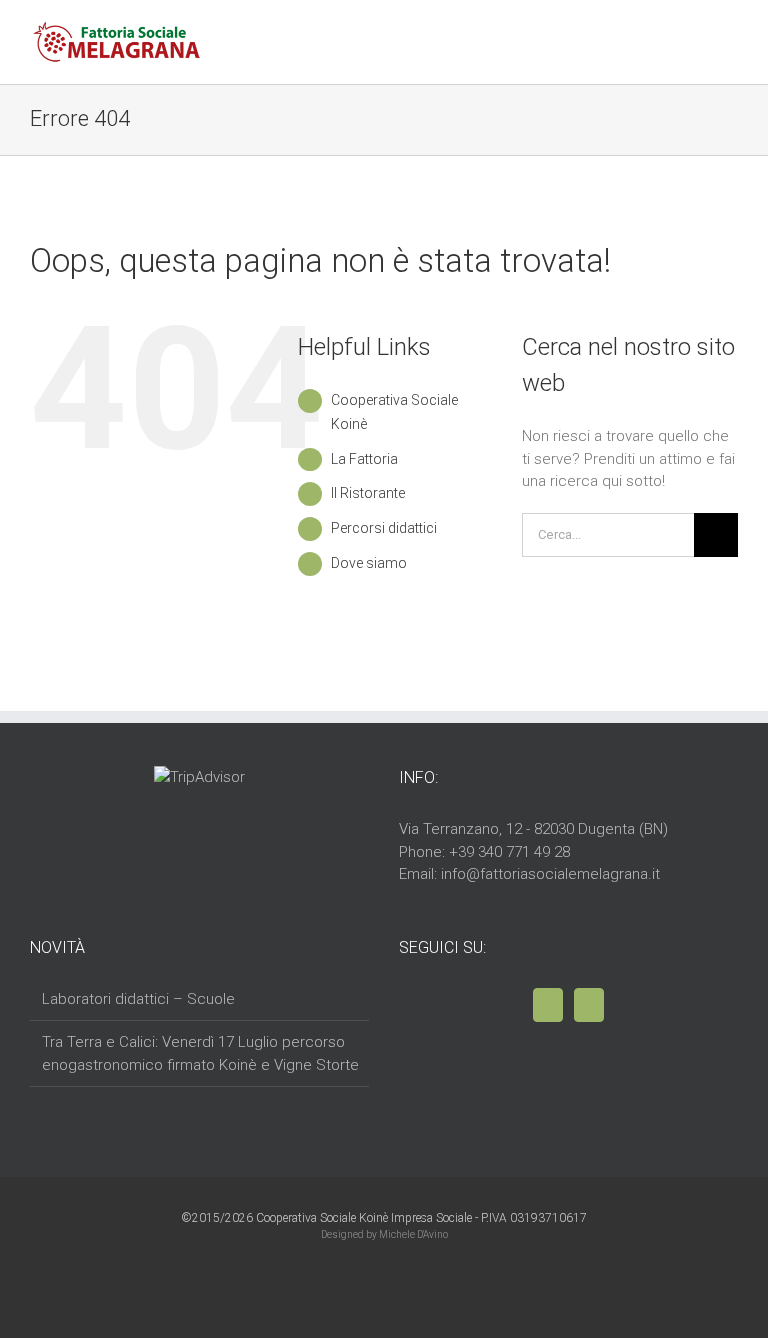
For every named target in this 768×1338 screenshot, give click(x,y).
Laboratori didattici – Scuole (138, 999)
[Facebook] (548, 1005)
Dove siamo (369, 563)
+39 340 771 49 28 (509, 852)
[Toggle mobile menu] (730, 45)
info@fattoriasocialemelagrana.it (550, 874)
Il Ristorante (368, 493)
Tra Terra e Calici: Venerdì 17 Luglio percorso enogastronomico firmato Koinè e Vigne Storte (200, 1053)
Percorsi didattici (384, 528)
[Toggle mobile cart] (694, 45)
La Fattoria (364, 459)
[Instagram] (589, 1005)
